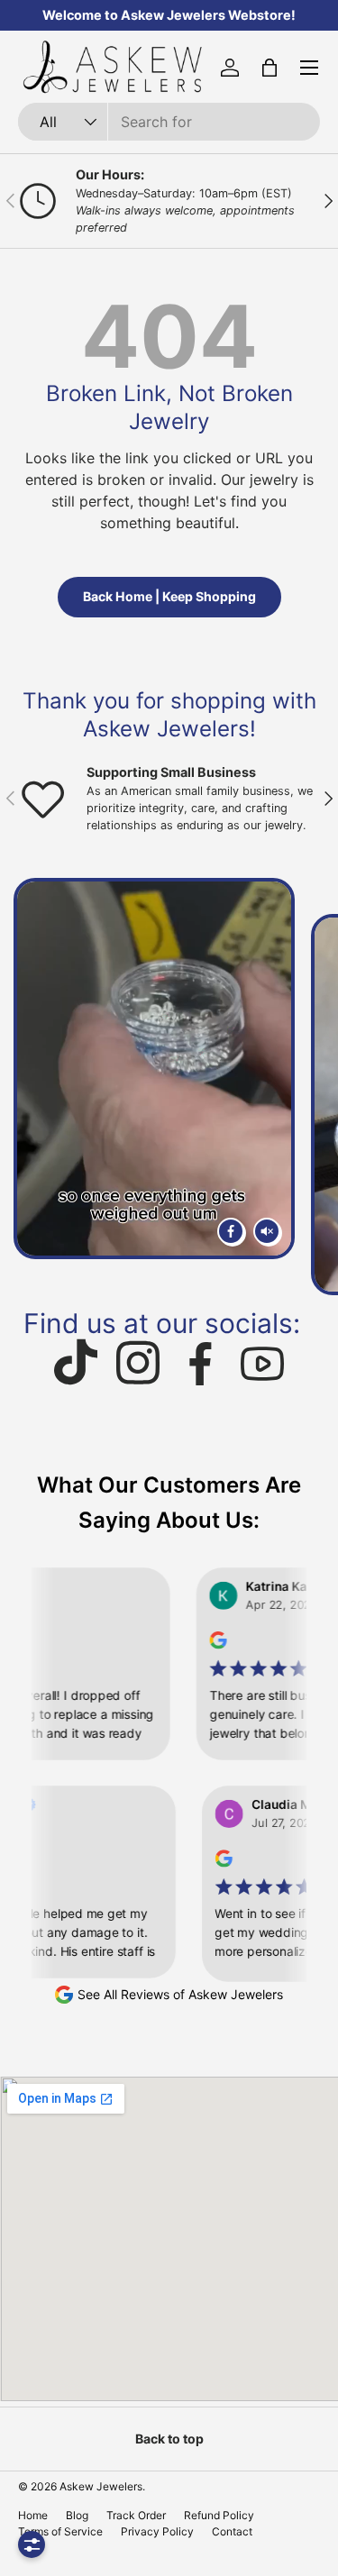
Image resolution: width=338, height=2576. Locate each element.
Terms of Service (60, 2531)
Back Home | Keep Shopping (169, 596)
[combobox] (169, 122)
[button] (269, 68)
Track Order (136, 2515)
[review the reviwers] (194, 1644)
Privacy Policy (157, 2531)
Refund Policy (219, 2515)
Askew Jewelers (101, 2486)
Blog (77, 2515)
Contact (232, 2531)
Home (33, 2515)
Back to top (169, 2439)
